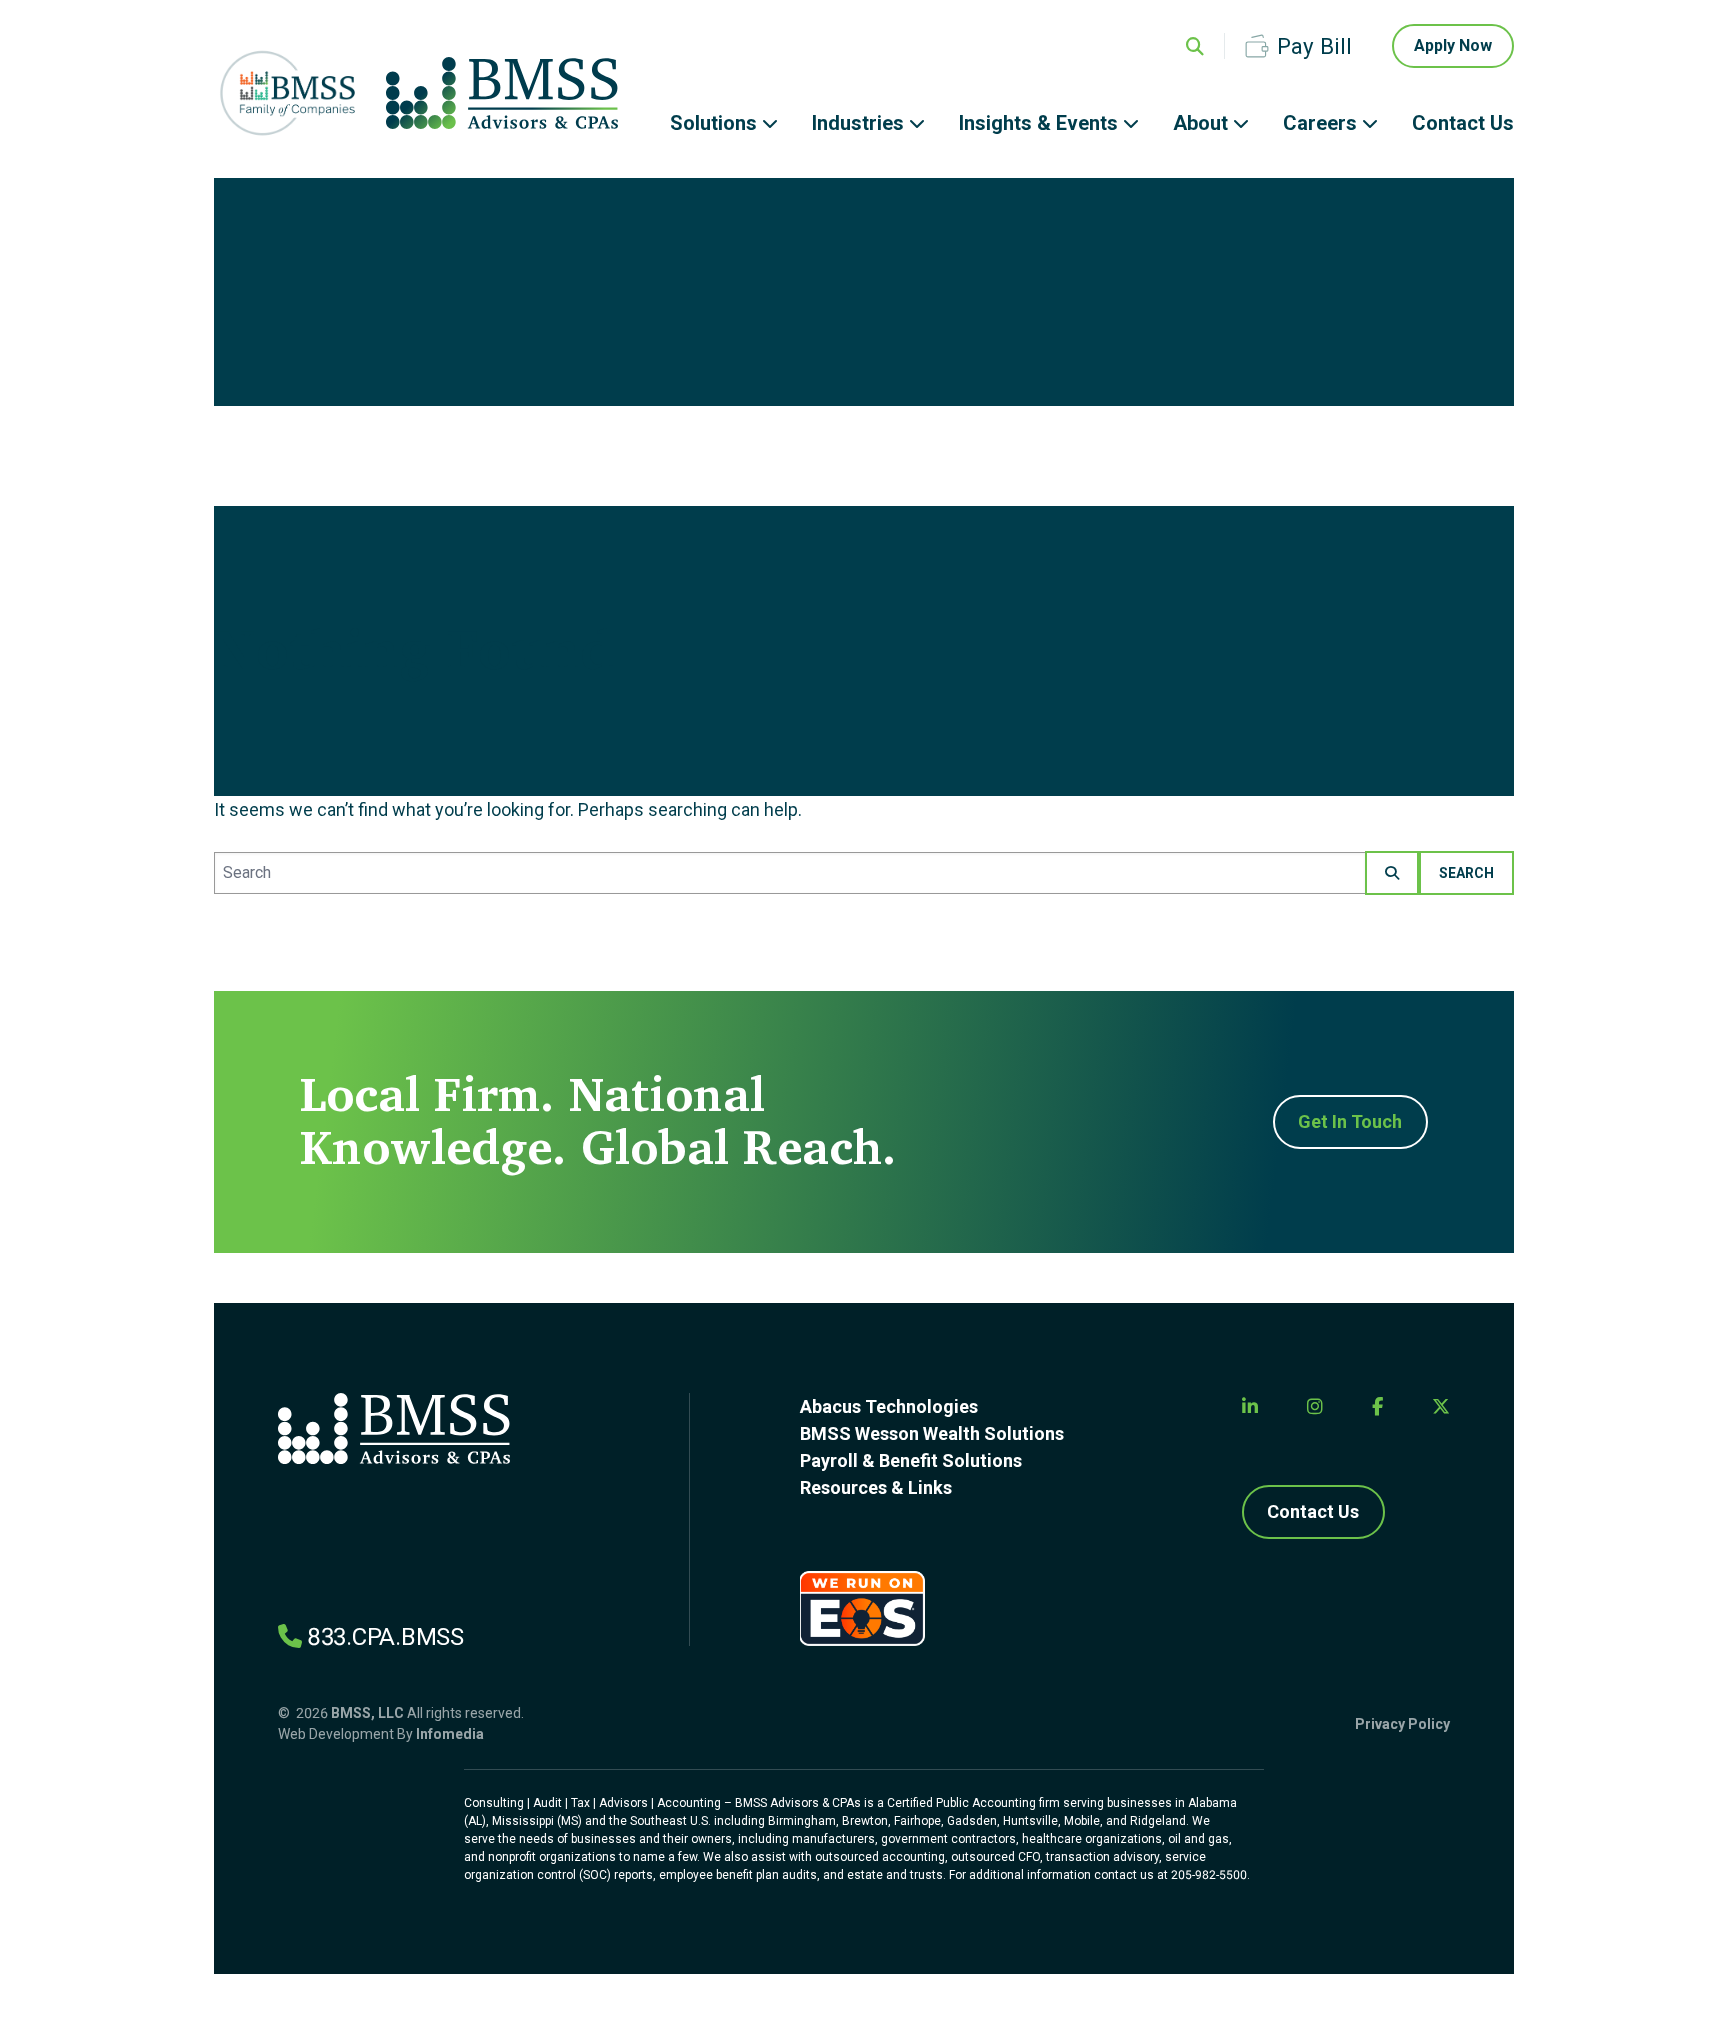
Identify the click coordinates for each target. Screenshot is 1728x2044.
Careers (1320, 123)
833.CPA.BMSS (385, 1637)
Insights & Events (1038, 123)
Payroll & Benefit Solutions (911, 1460)
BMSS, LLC (367, 1713)
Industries (858, 123)
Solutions (713, 123)
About (1200, 123)
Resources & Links (876, 1487)
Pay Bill (1314, 46)
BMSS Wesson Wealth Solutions (932, 1433)
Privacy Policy (1402, 1724)
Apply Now (1453, 45)
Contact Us (1463, 123)
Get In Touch (1350, 1121)
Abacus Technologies (889, 1406)
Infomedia (450, 1734)
